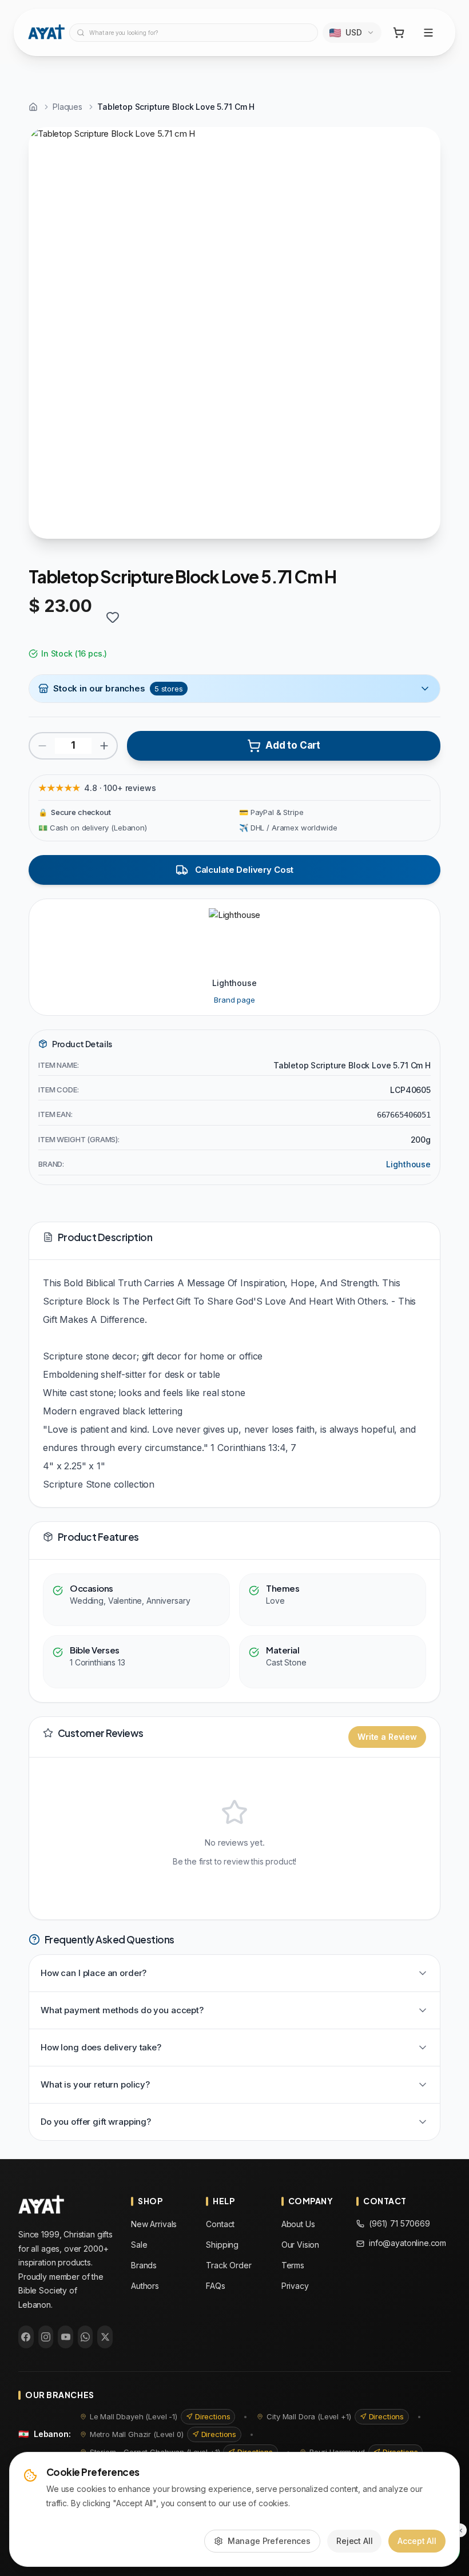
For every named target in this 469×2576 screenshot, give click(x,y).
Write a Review (387, 1737)
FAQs (215, 2286)
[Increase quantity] (104, 746)
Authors (145, 2286)
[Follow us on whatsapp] (86, 2337)
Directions (213, 2416)
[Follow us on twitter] (105, 2337)
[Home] (33, 107)
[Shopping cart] (399, 33)
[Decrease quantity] (42, 746)
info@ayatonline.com (408, 2243)
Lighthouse (408, 1164)
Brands (144, 2265)
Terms (293, 2265)
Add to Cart (293, 745)
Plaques (67, 107)
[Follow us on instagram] (46, 2337)
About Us (298, 2224)
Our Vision (301, 2245)
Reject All (355, 2541)
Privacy (295, 2286)
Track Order (228, 2265)
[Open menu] (428, 33)
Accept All (417, 2541)
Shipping (222, 2245)
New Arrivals (154, 2224)
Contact (220, 2224)
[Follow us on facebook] (26, 2337)
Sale (139, 2245)
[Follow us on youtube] (65, 2337)
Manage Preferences (269, 2541)
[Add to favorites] (113, 617)
